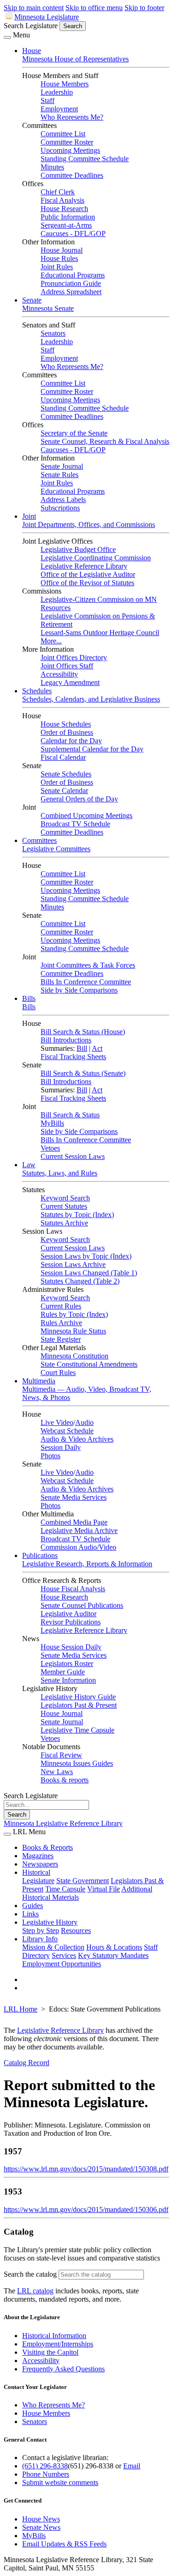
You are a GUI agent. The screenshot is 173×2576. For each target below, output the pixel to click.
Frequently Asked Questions (63, 2369)
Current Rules (61, 1306)
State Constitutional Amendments (89, 1364)
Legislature (38, 1881)
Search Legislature (31, 26)
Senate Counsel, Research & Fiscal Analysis (105, 441)
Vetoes (50, 1148)
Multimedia (39, 1381)
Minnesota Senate (48, 308)
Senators (53, 333)
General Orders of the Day (79, 799)
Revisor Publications (71, 1622)
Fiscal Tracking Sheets (73, 1057)
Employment (59, 109)
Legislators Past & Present (79, 1705)
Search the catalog (30, 2274)
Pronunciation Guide (71, 283)
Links (30, 1914)
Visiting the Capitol (50, 2352)
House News (41, 2519)
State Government (83, 1881)
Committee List (63, 134)
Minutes (52, 167)
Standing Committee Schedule (85, 159)
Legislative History (50, 1922)
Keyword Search (65, 1198)
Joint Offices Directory (74, 658)
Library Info (40, 1939)
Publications (40, 1555)
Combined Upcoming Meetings (86, 815)
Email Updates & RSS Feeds (64, 2544)
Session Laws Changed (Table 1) (89, 1273)
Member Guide (63, 1672)
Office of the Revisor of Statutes (87, 583)
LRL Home (21, 2009)
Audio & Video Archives (77, 1439)
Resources (76, 1930)
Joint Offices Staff (67, 666)
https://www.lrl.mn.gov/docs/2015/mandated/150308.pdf (86, 2169)
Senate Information (68, 1680)
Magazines (38, 1856)
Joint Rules (57, 267)
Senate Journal (62, 466)
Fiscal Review (61, 1755)
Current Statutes (64, 1206)
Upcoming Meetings (70, 150)
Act (97, 1048)
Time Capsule (65, 1889)
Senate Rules (60, 475)
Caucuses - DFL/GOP (73, 233)
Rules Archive (61, 1323)
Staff (48, 100)
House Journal (62, 250)
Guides (33, 1906)
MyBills (52, 1123)
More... (51, 641)
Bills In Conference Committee (86, 982)
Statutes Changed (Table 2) (80, 1281)
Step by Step (41, 1930)
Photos (51, 1456)
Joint (29, 516)
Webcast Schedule (67, 1431)
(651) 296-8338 (45, 2466)
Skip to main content (34, 8)
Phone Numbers (46, 2474)
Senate (32, 300)
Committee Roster (67, 142)
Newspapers (40, 1864)
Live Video (57, 1422)
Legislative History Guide (78, 1697)
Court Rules (58, 1373)
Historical (36, 1872)
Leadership (57, 92)
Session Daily (61, 1447)
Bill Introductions (66, 1040)
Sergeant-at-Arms (66, 225)
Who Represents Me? (72, 117)
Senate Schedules (66, 774)
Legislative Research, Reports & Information (87, 1564)
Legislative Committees (56, 849)
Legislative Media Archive (79, 1530)
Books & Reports (48, 1847)
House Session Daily (71, 1647)
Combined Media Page (74, 1522)
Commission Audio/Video (78, 1547)
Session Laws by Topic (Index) (86, 1256)
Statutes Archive (64, 1223)
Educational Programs (73, 275)
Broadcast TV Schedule (75, 824)
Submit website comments (60, 2482)
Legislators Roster (67, 1664)
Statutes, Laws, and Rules (60, 1173)
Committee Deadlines (72, 175)
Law (29, 1165)
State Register (61, 1339)
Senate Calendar (64, 791)
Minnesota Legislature (47, 17)
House (32, 51)
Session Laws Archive (73, 1264)
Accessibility (59, 674)
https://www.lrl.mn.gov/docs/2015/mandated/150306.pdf (86, 2209)
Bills (29, 998)
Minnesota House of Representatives (75, 59)
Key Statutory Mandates (113, 1955)
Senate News (41, 2527)
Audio (84, 1422)
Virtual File (104, 1889)
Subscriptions (60, 508)
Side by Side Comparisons (79, 990)
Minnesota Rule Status (73, 1331)
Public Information (68, 217)
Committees (39, 840)
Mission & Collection (53, 1947)
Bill (82, 1048)
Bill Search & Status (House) (83, 1032)
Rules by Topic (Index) (74, 1314)
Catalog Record (27, 2063)
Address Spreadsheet (71, 292)
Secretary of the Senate (74, 433)
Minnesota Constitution (75, 1356)
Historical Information (54, 2336)
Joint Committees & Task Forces (88, 965)
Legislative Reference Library (84, 566)
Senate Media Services (74, 1497)
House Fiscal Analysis (73, 1589)
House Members (65, 84)
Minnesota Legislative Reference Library (63, 1823)
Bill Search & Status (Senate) (83, 1073)
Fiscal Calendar (63, 757)
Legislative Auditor (69, 1614)
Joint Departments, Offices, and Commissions (89, 524)
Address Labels (63, 500)
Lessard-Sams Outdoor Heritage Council (100, 633)
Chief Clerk (58, 192)
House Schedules (66, 724)
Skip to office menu (94, 8)
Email (132, 2466)
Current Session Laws (73, 1156)
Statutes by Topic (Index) (77, 1215)
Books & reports (65, 1780)
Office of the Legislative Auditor (88, 574)
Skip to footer (144, 8)
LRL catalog (35, 2291)
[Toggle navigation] (7, 37)
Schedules (37, 691)
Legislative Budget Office (78, 549)
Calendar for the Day (71, 741)
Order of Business (67, 732)
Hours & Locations (114, 1947)
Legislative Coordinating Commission (96, 558)
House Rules (59, 258)
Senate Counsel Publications (82, 1605)
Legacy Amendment (70, 682)
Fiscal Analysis (63, 200)
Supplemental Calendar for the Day (92, 749)
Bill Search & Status (70, 1115)
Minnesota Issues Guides (77, 1763)
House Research (64, 209)
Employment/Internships (58, 2344)
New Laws (57, 1772)
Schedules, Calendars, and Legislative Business (91, 699)
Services (64, 1955)
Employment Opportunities (62, 1964)
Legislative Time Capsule (78, 1730)
